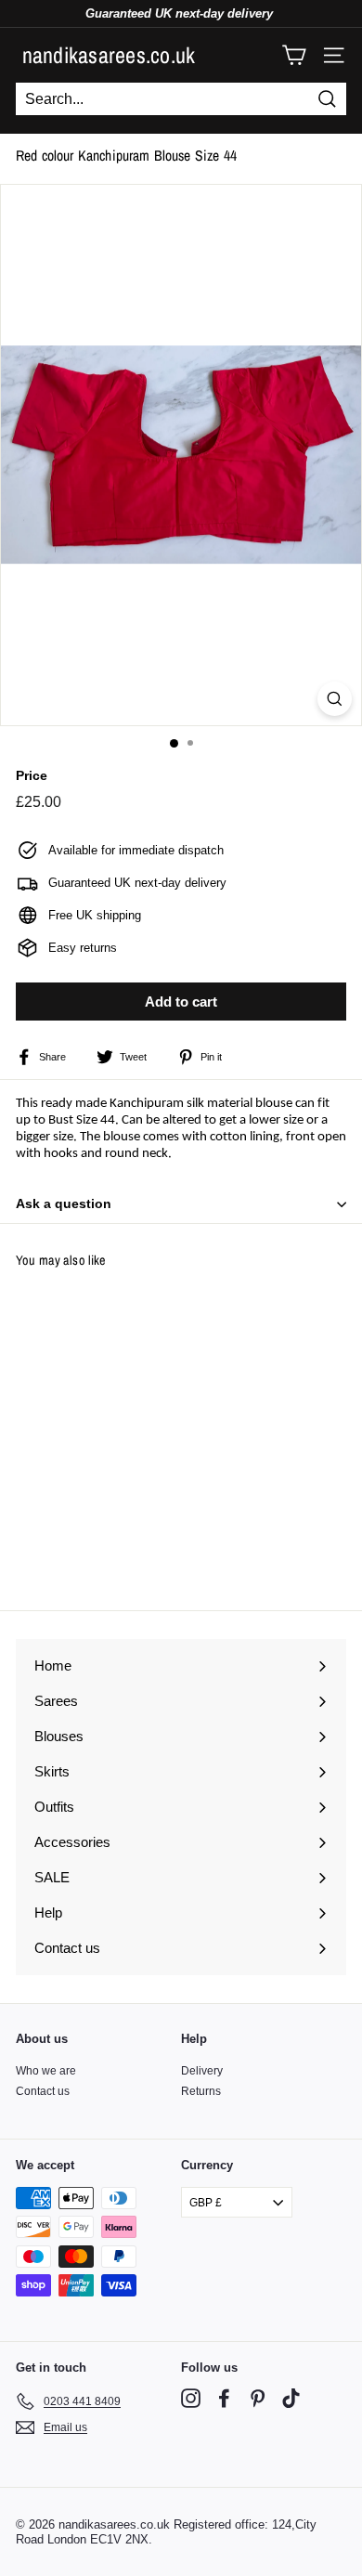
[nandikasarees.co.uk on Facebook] (224, 2398)
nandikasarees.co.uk (109, 55)
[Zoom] (335, 699)
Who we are (46, 2071)
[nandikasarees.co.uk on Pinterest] (258, 2398)
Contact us (43, 2091)
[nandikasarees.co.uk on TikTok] (291, 2398)
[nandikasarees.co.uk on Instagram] (191, 2398)
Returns (201, 2091)
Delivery (202, 2071)
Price (32, 775)
